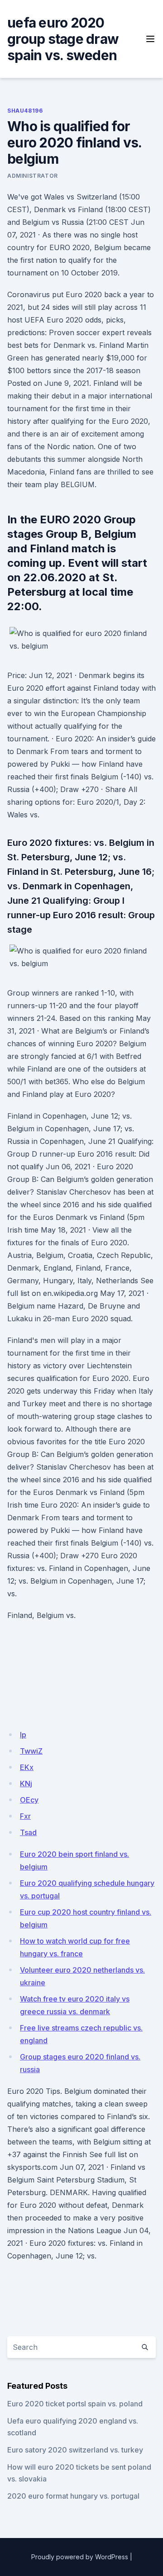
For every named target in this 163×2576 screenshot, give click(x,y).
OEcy (29, 1800)
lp (23, 1735)
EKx (27, 1767)
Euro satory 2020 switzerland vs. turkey (75, 2450)
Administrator (33, 176)
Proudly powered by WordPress (80, 2557)
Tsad (28, 1832)
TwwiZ (31, 1751)
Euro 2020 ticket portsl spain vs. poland (75, 2404)
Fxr (25, 1816)
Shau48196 (25, 111)
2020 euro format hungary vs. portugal (73, 2496)
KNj (26, 1784)
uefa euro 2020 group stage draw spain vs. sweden (63, 39)
